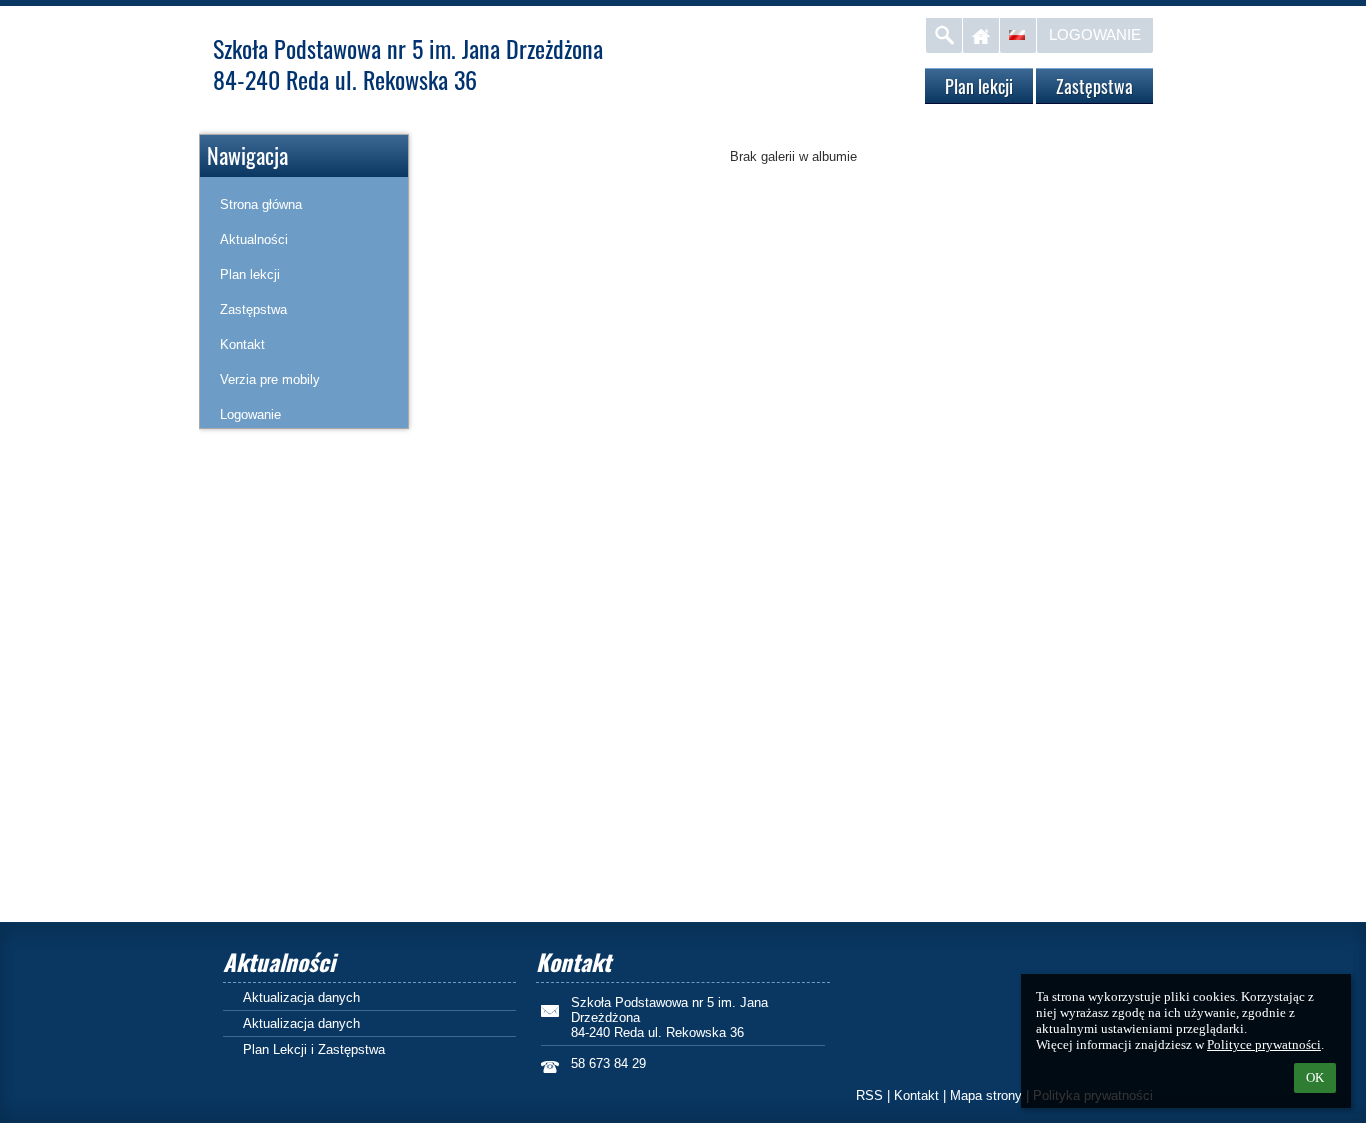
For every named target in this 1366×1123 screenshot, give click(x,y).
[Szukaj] (944, 35)
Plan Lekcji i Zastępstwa (314, 1049)
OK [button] (1315, 1077)
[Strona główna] (981, 35)
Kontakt (916, 1095)
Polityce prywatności (1264, 1044)
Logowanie (1095, 34)
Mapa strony (986, 1095)
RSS (869, 1095)
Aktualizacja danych (301, 997)
